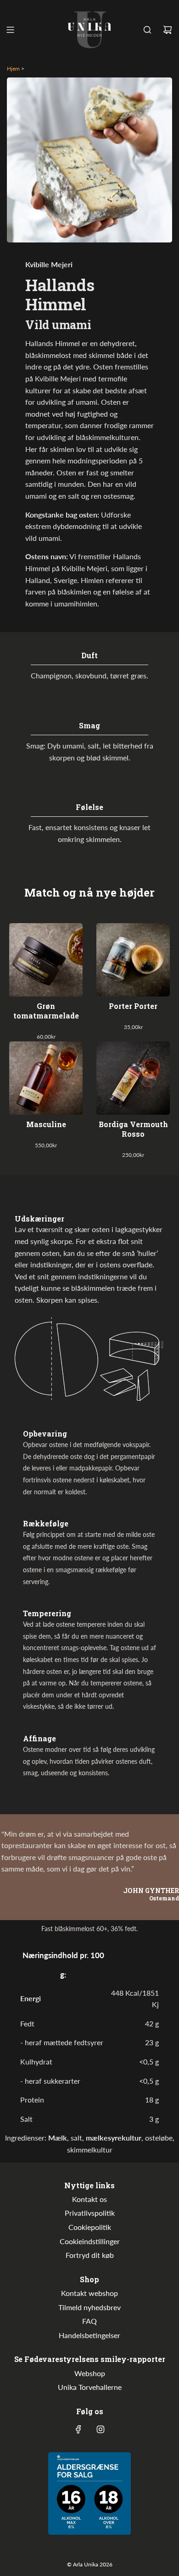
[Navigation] (10, 30)
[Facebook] (78, 2429)
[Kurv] (168, 30)
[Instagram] (101, 2429)
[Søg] (147, 30)
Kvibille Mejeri (49, 264)
